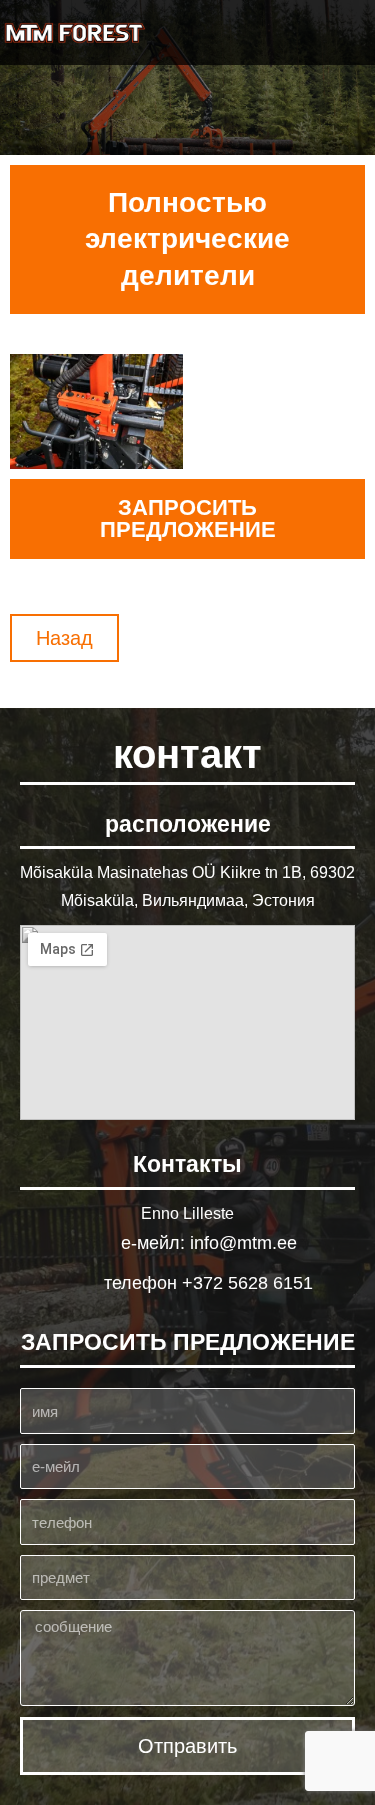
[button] (346, 32)
